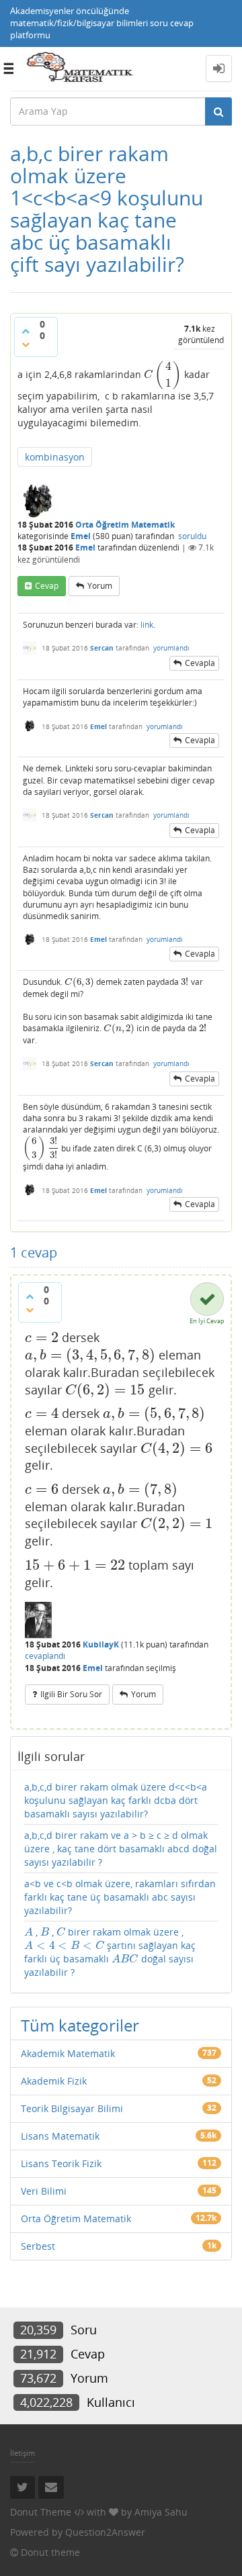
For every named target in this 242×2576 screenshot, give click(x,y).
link (147, 625)
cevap (47, 586)
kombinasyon (55, 457)
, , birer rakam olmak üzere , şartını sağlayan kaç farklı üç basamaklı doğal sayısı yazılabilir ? (110, 1952)
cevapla (200, 663)
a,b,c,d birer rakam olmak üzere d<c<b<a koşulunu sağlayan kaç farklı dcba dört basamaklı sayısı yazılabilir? (116, 1800)
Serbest (38, 2246)
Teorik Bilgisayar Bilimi (72, 2108)
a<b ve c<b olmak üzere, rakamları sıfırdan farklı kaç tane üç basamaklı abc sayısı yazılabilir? (120, 1897)
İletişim (23, 2453)
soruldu (192, 536)
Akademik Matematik (68, 2053)
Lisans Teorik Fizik (61, 2163)
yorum (100, 586)
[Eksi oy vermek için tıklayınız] (26, 344)
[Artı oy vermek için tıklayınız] (26, 331)
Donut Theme (41, 2512)
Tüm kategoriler (80, 2025)
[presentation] (163, 374)
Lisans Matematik (60, 2136)
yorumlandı (171, 648)
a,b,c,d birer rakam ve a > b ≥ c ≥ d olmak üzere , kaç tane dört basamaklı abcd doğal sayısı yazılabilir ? (121, 1849)
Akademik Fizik (54, 2081)
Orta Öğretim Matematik (125, 525)
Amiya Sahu (161, 2512)
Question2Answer (105, 2532)
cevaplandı (45, 1656)
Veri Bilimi (44, 2191)
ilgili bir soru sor (71, 1694)
